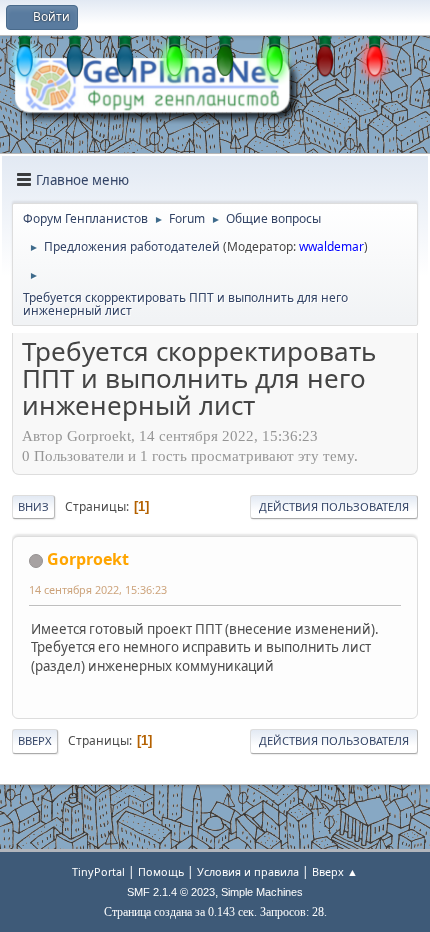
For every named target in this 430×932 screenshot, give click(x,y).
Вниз (33, 506)
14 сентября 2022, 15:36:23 (98, 589)
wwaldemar (331, 246)
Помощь (161, 871)
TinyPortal (98, 871)
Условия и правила (248, 871)
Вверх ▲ (335, 871)
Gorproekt (88, 559)
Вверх (35, 740)
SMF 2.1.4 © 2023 (171, 892)
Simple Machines (262, 892)
